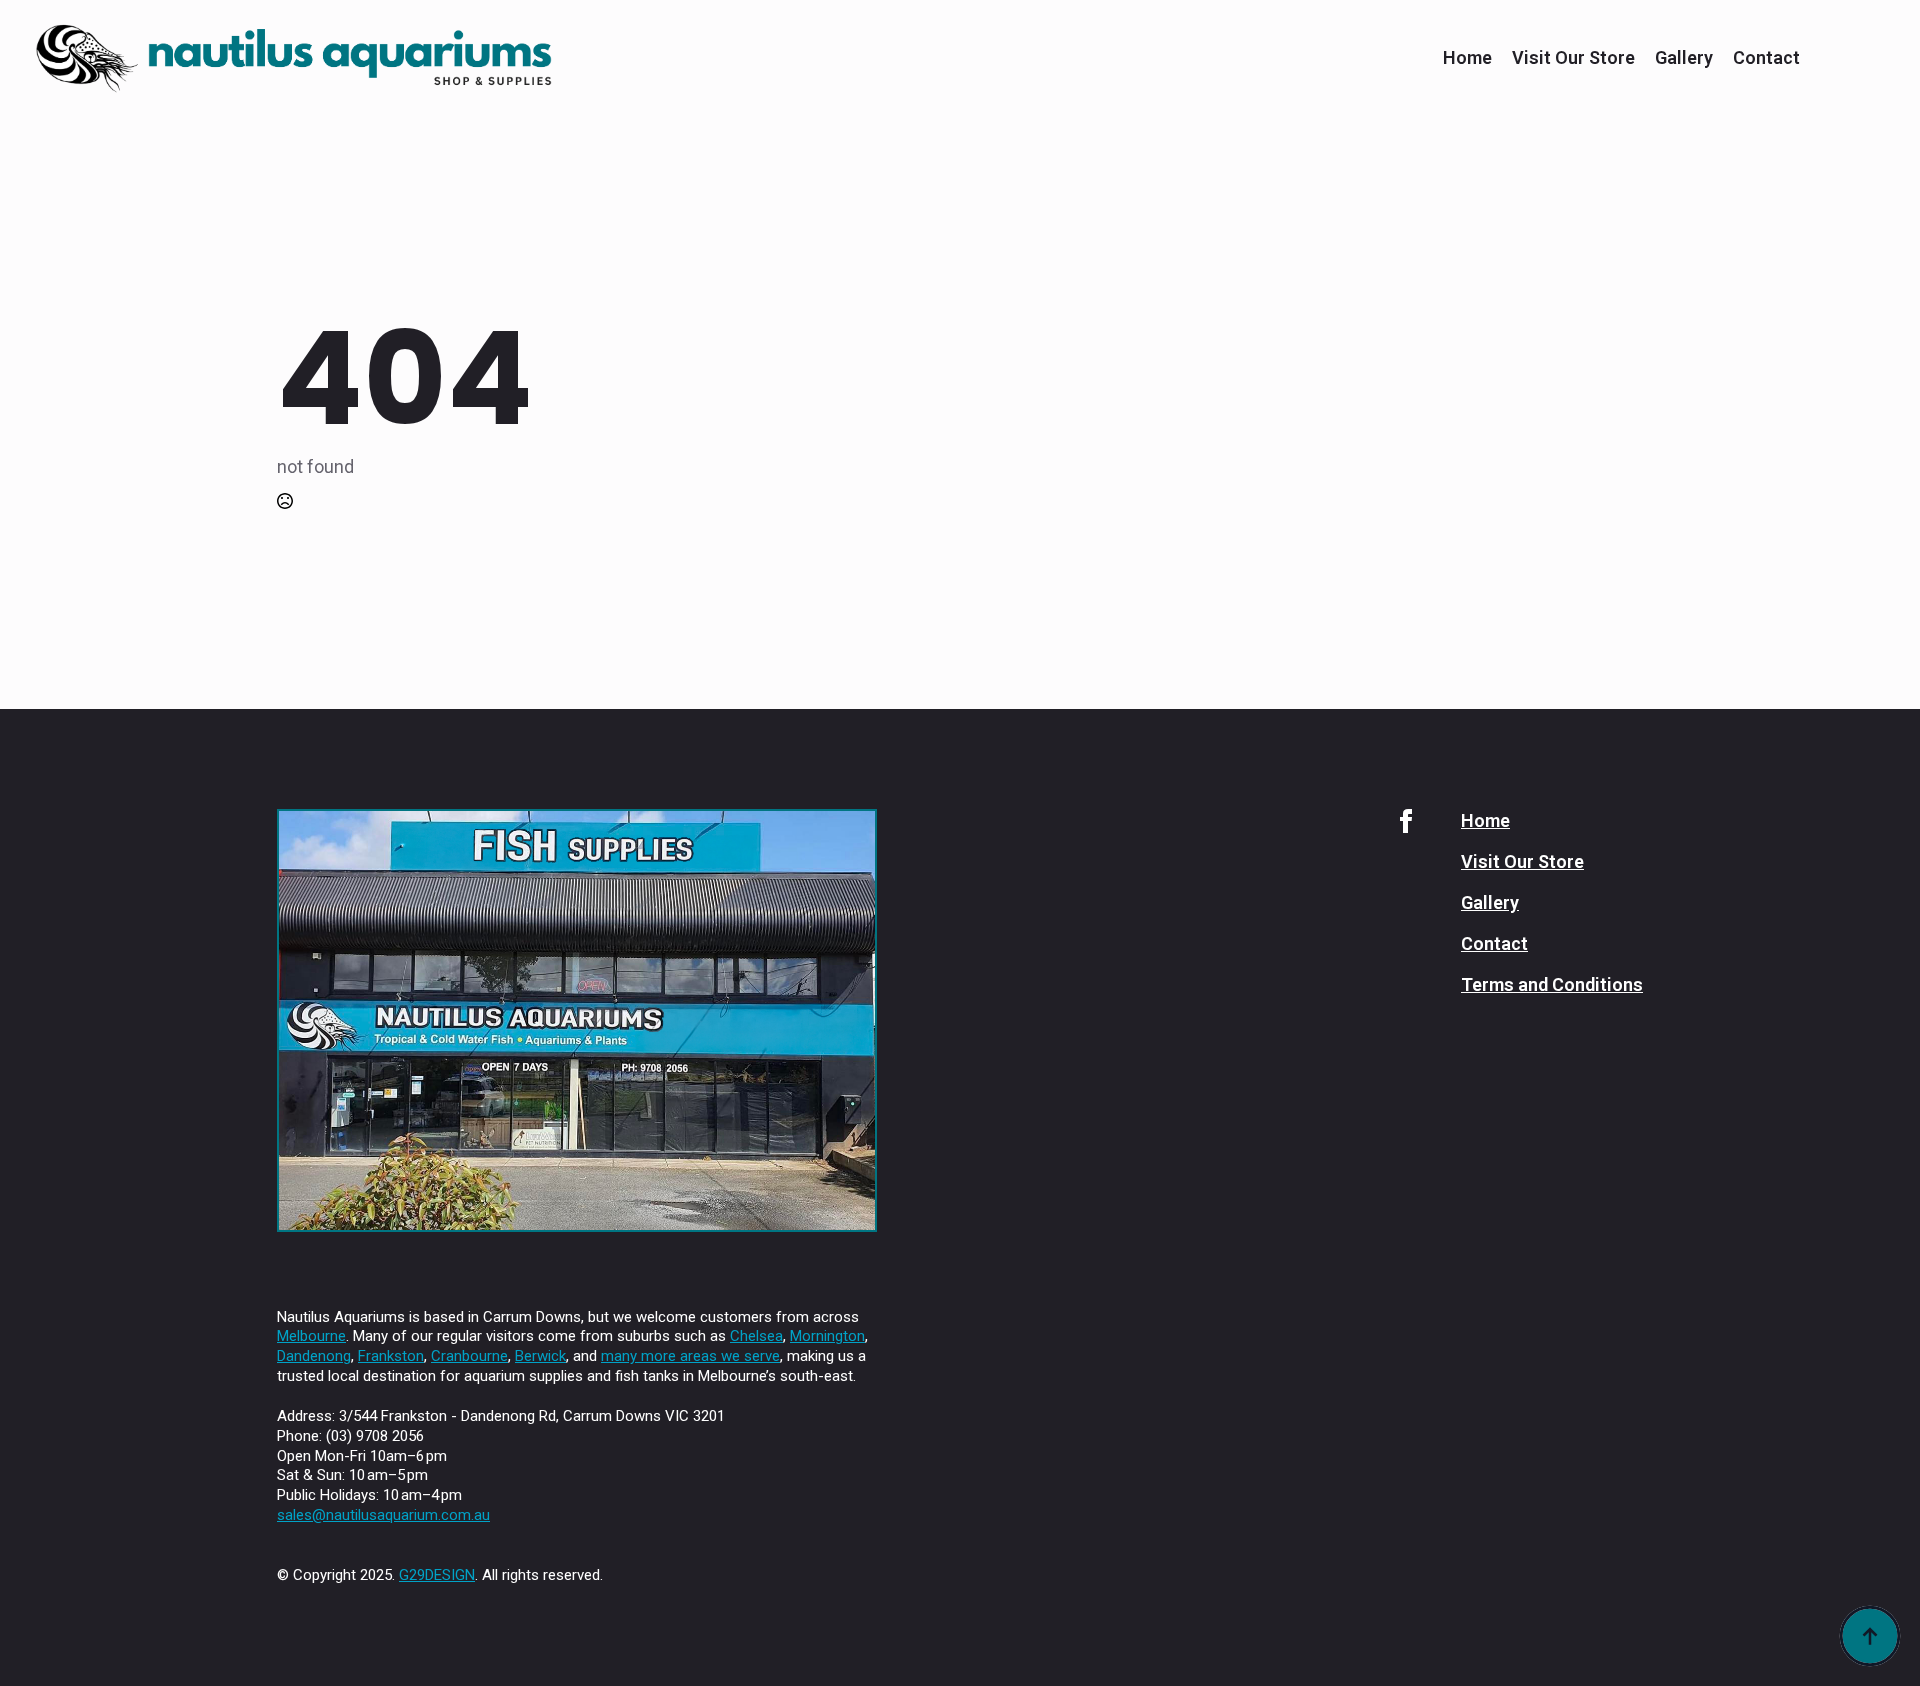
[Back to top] (1870, 1636)
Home (1467, 58)
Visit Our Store (1573, 58)
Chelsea (756, 1336)
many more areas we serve (690, 1356)
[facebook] (1406, 821)
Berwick (540, 1356)
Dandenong (314, 1356)
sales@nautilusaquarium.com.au (383, 1515)
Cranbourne (469, 1356)
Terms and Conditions (1552, 984)
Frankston (391, 1356)
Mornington (827, 1336)
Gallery (1684, 58)
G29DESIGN (437, 1575)
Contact (1766, 58)
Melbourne (311, 1336)
